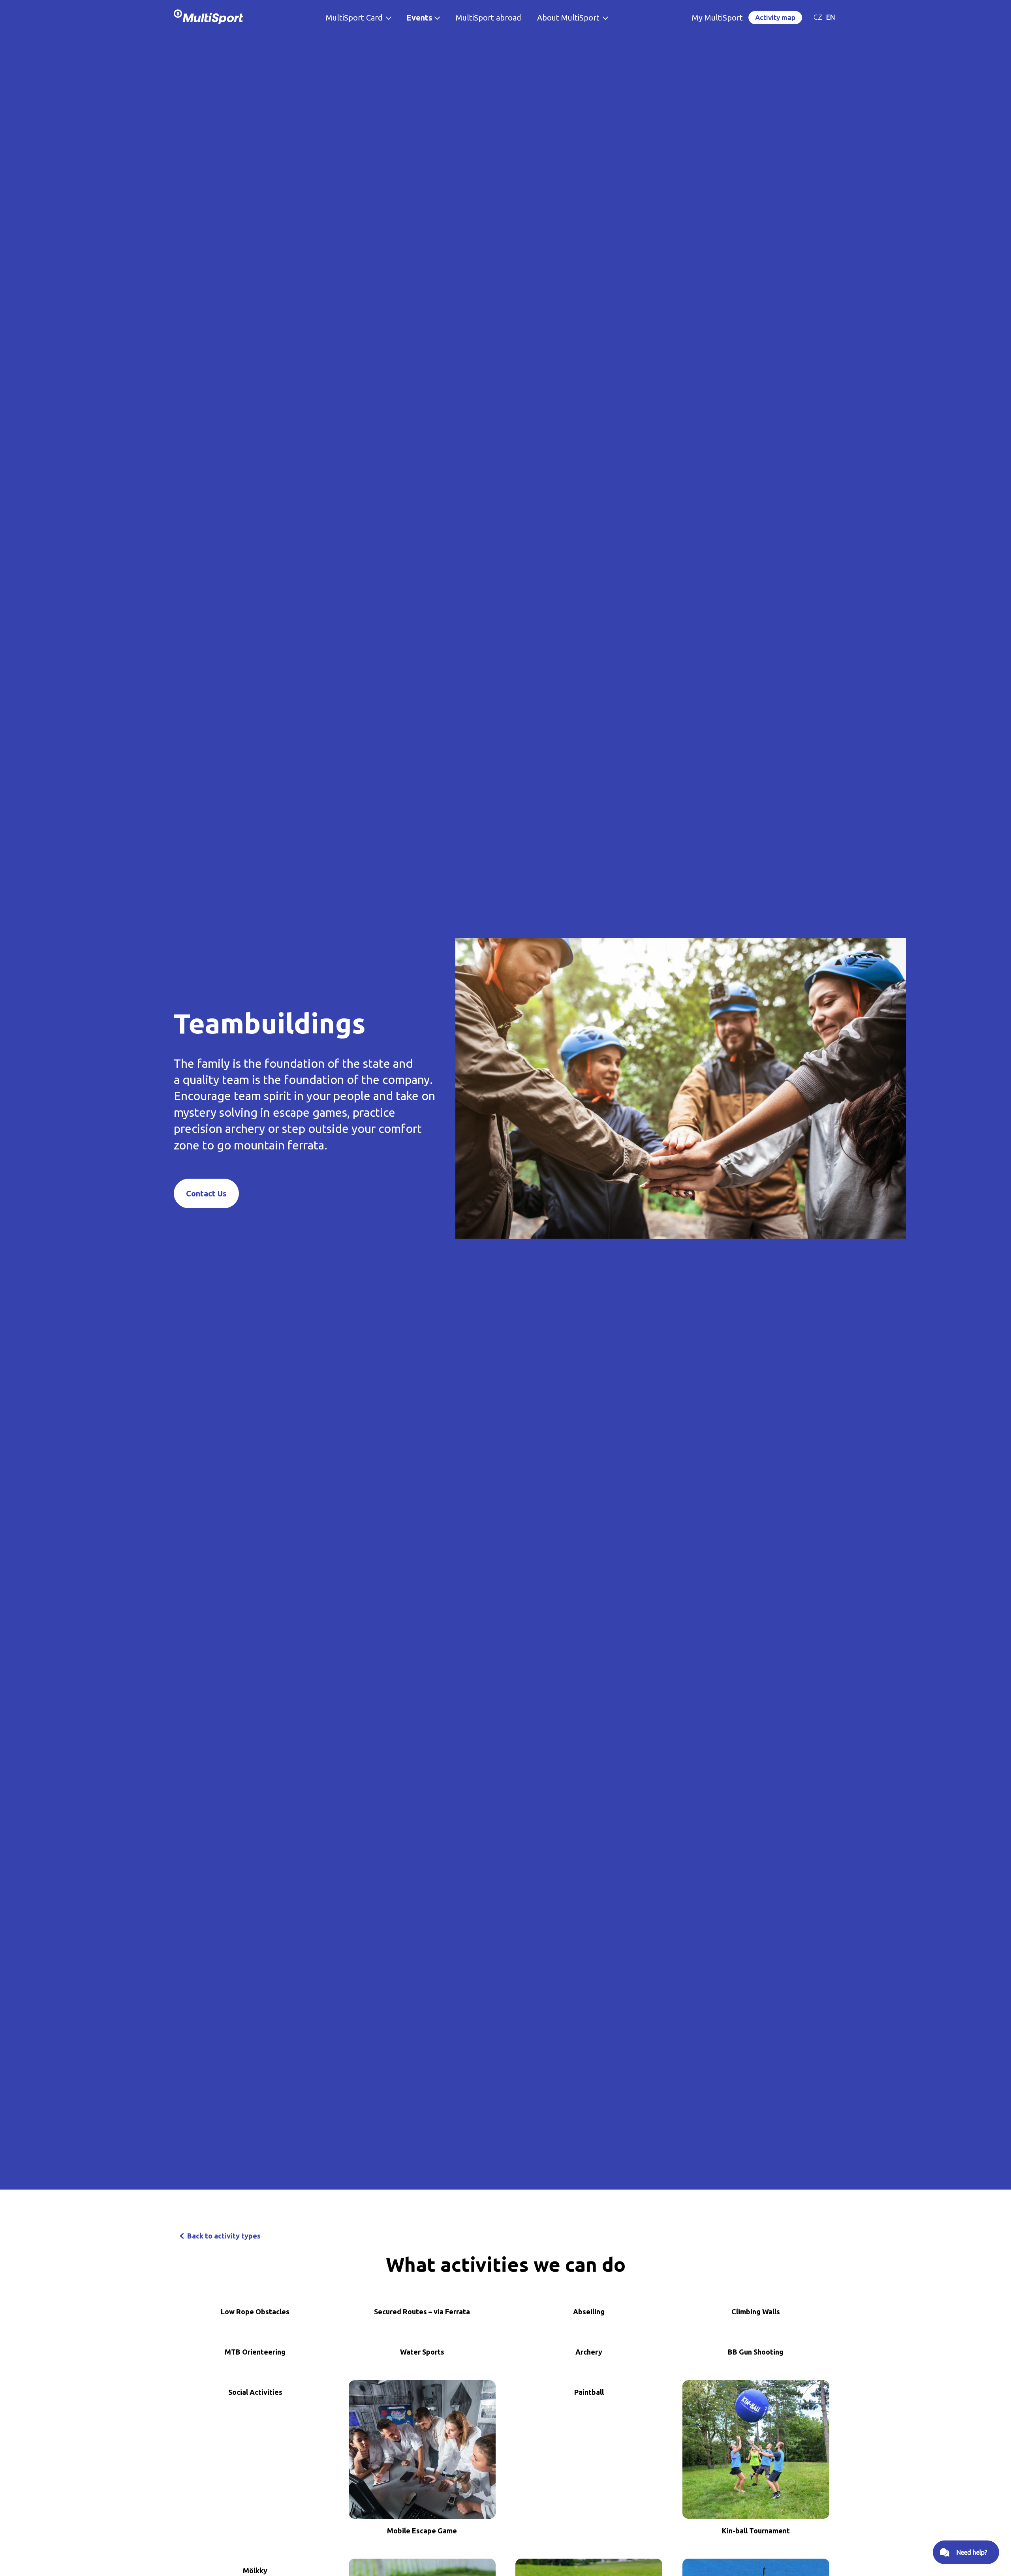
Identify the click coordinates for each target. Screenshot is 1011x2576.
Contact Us (206, 1193)
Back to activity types (224, 2236)
